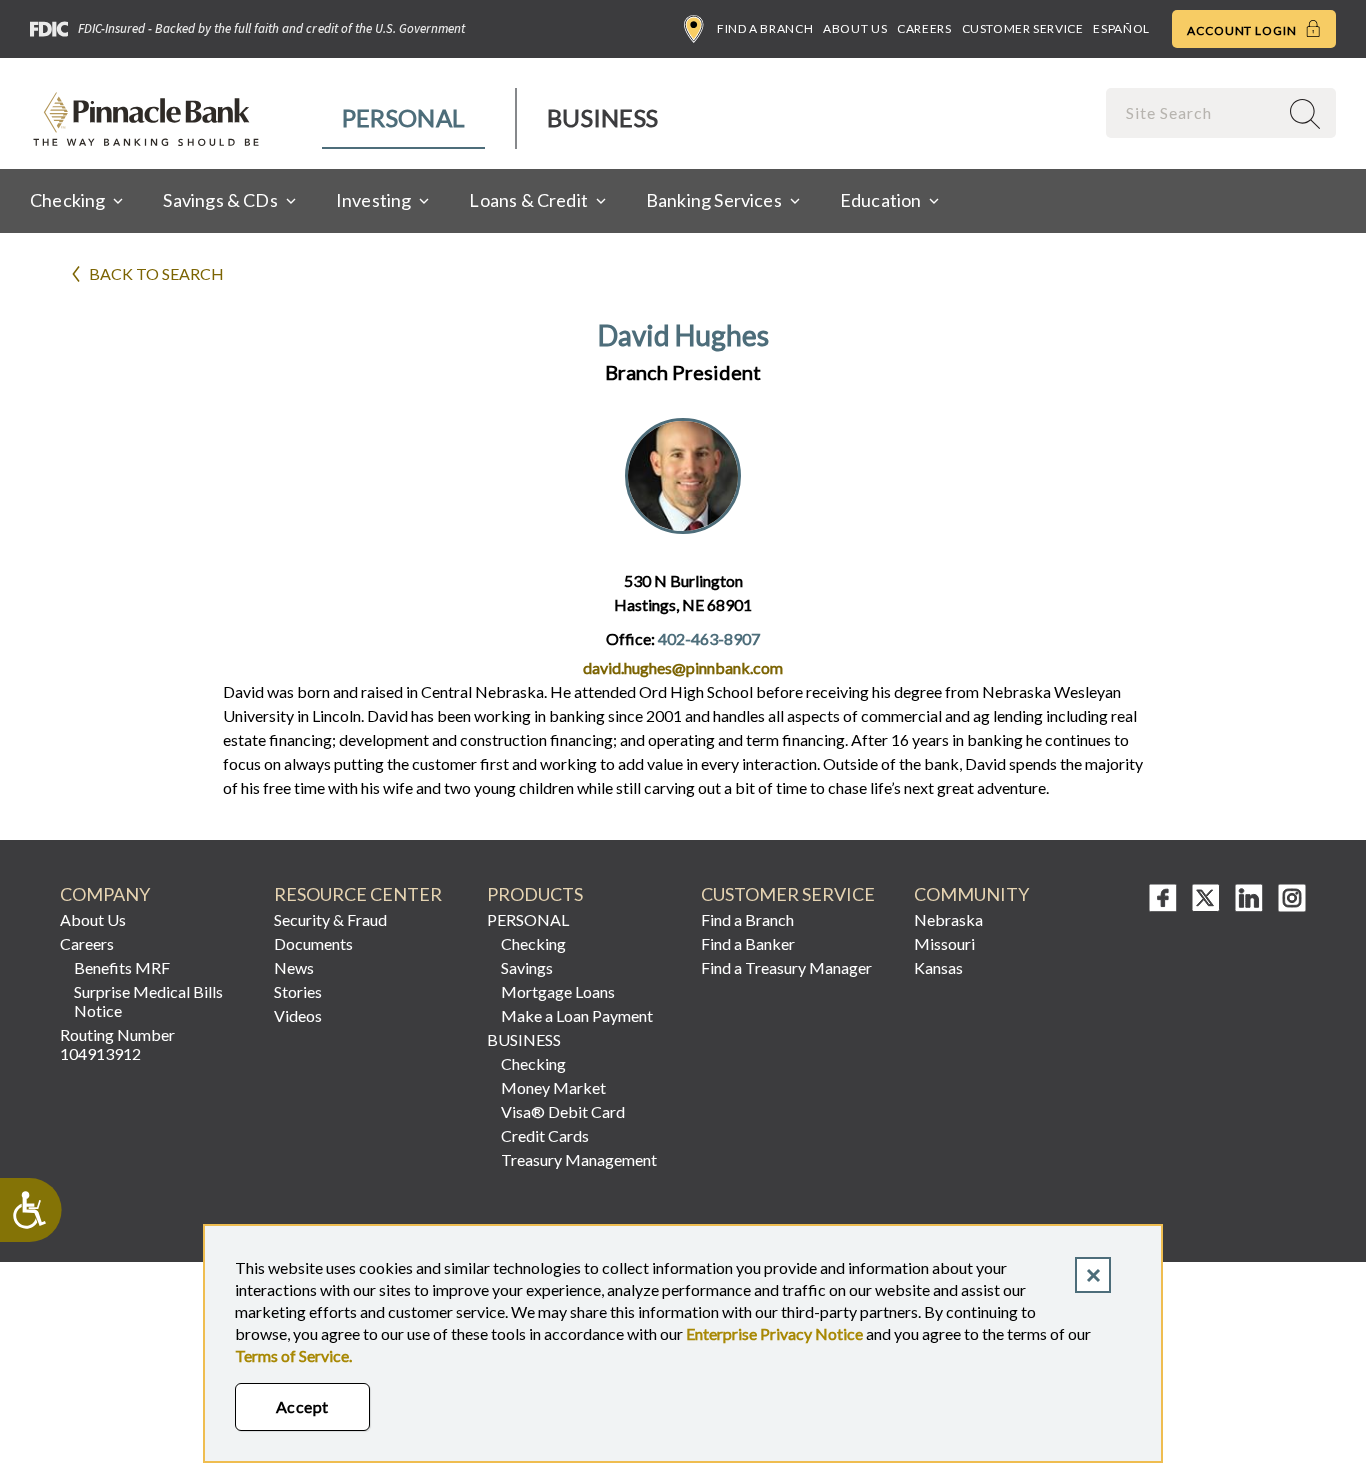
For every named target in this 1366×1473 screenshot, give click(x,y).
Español (1121, 28)
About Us (855, 28)
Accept (302, 1406)
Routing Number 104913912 (117, 1044)
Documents (313, 943)
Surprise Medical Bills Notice (148, 1001)
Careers (924, 28)
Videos (298, 1015)
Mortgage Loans (558, 991)
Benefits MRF (122, 967)
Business (602, 117)
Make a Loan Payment (577, 1015)
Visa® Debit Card (563, 1111)
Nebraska (948, 919)
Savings (527, 967)
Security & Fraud (330, 919)
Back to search (156, 273)
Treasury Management (579, 1159)
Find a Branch (765, 28)
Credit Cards (545, 1135)
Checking (533, 943)
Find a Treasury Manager (786, 967)
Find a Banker (748, 943)
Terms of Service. (293, 1355)
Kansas (938, 967)
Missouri (944, 943)
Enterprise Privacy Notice (774, 1333)
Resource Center (358, 894)
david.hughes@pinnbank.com (683, 667)
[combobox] (1194, 112)
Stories (298, 991)
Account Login (1243, 30)
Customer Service (1023, 28)
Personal (403, 117)
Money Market (553, 1087)
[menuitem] (404, 118)
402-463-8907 (709, 638)
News (294, 967)
